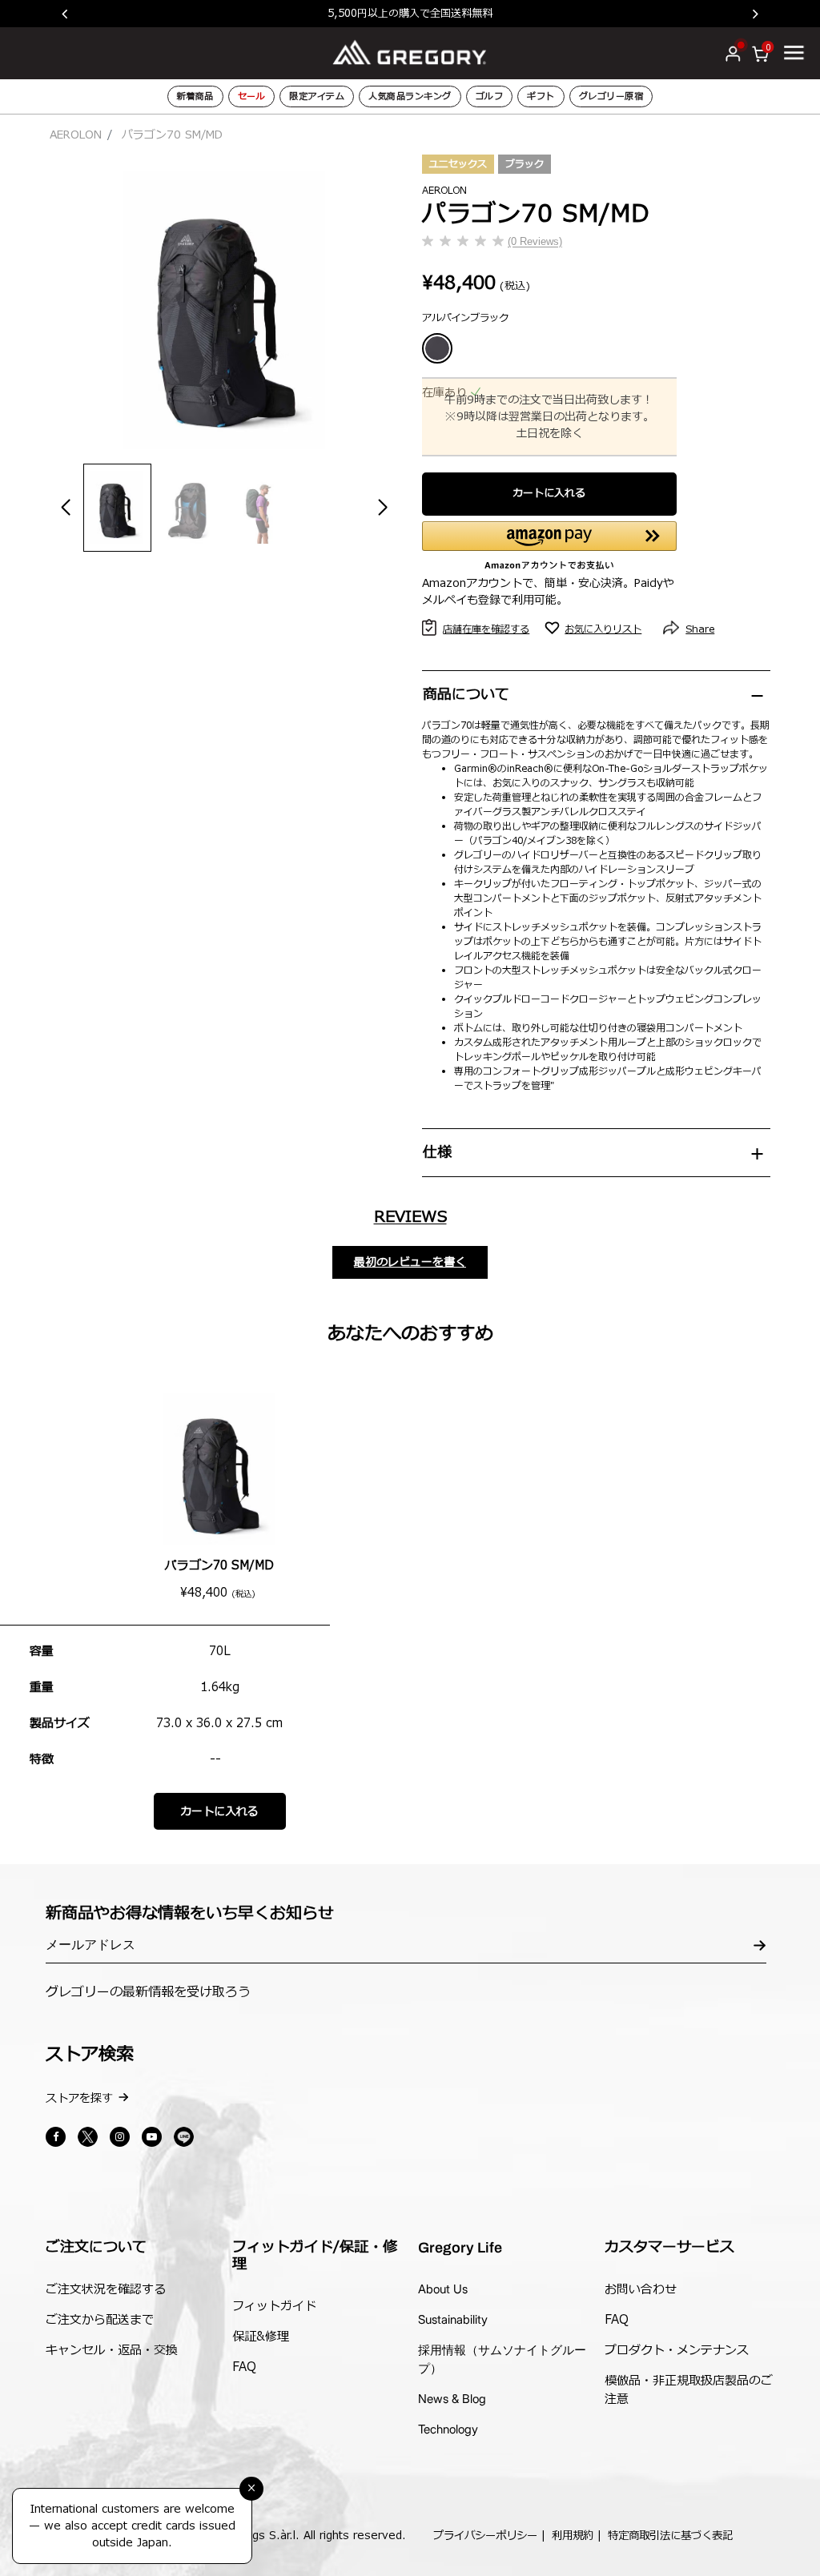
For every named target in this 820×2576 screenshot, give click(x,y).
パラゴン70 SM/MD (219, 1566)
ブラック (525, 164)
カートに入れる (549, 493)
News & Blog (452, 2399)
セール (252, 96)
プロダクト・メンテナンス (677, 2351)
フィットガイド (274, 2307)
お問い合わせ (641, 2290)
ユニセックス (458, 164)
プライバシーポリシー (485, 2536)
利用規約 (573, 2536)
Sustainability (453, 2319)
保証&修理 (261, 2337)
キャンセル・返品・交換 (112, 2351)
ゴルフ (490, 96)
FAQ (244, 2367)
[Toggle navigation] (794, 52)
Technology (448, 2429)
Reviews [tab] (410, 1217)
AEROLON (76, 135)
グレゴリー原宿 (611, 96)
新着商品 (195, 96)
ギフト (541, 96)
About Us (443, 2289)
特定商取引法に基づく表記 (670, 2536)
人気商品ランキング (410, 96)
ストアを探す (79, 2098)
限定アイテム (317, 96)
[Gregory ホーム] (410, 52)
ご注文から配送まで (100, 2320)
